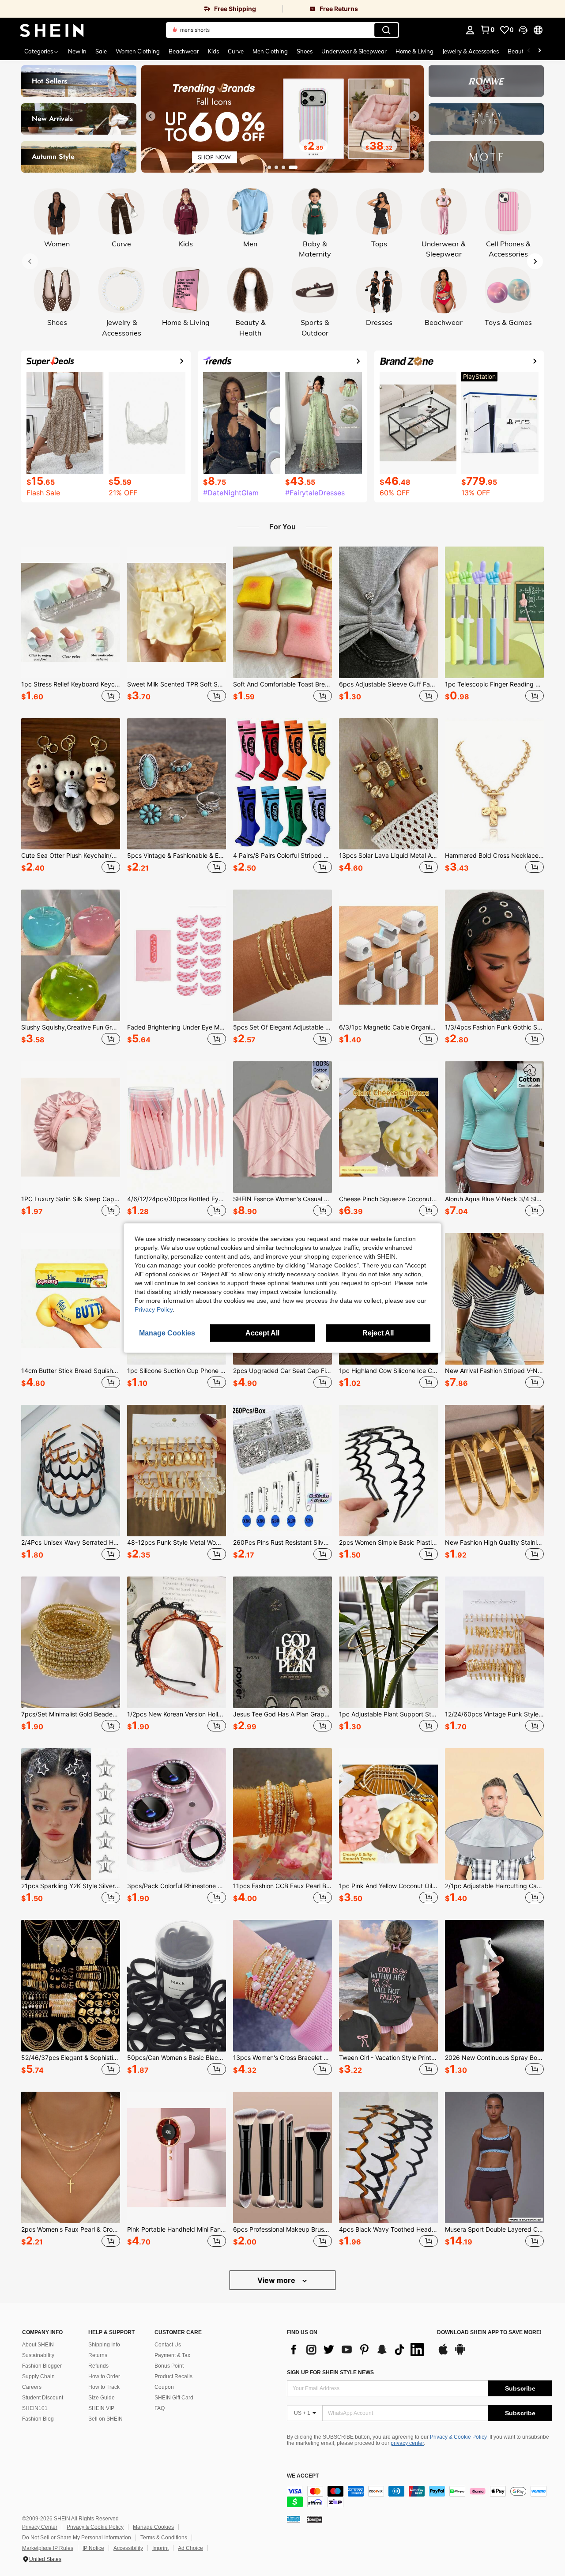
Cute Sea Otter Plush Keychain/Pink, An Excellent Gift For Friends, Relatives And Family (71, 856)
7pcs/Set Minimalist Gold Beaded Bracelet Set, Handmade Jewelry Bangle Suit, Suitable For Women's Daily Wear (71, 1714)
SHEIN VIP (101, 2408)
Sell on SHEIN (105, 2419)
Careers (32, 2387)
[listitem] (71, 625)
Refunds (98, 2366)
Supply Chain (38, 2376)
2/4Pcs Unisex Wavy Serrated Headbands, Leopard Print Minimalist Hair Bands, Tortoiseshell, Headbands (71, 1543)
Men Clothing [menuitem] (270, 51)
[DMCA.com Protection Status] (315, 2519)
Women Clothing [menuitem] (138, 51)
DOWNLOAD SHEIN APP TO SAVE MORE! (489, 2333)
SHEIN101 (35, 2408)
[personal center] (470, 30)
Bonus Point (169, 2366)
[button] (523, 30)
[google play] (460, 2353)
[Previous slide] (151, 116)
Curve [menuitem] (236, 51)
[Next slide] (414, 116)
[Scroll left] (529, 51)
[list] (358, 2350)
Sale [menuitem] (101, 51)
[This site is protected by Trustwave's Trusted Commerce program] (294, 2519)
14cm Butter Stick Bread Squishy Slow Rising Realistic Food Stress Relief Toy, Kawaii (71, 1371)
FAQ (160, 2408)
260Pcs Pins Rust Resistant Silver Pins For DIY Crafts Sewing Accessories (282, 1543)
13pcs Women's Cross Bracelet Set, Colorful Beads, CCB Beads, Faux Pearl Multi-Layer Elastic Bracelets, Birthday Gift (282, 2058)
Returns (98, 2355)
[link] (141, 9)
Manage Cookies (153, 2527)
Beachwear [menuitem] (184, 51)
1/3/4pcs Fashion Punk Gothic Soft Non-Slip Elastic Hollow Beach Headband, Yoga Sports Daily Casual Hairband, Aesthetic (494, 1027)
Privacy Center (40, 2527)
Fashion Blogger (42, 2366)
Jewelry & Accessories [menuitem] (471, 51)
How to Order (104, 2376)
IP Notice (93, 2548)
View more (277, 2280)
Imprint (160, 2548)
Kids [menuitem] (213, 51)
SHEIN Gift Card (174, 2398)
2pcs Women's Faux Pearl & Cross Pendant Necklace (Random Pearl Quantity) (71, 2229)
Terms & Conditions (164, 2538)
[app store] (443, 2353)
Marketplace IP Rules (48, 2548)
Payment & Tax (172, 2355)
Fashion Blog (38, 2419)
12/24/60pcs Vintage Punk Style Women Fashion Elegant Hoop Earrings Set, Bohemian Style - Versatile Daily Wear (494, 1714)
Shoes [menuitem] (305, 51)
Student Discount (43, 2398)
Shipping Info (104, 2345)
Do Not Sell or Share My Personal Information (77, 2538)
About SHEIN (38, 2345)
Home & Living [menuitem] (414, 51)
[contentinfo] (419, 2497)
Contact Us (168, 2345)
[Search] (386, 30)
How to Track (104, 2387)
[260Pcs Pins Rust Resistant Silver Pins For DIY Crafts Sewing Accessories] (282, 1471)
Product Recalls (173, 2376)
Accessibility (128, 2548)
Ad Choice (190, 2548)
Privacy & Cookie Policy (458, 2437)
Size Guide (102, 2398)
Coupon (164, 2387)
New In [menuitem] (77, 51)
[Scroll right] (539, 51)
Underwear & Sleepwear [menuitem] (354, 51)
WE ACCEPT (303, 2476)
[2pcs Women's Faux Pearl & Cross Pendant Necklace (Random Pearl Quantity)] (71, 2157)
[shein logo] (52, 30)
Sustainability (38, 2355)
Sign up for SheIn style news (330, 2372)
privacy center (407, 2443)
